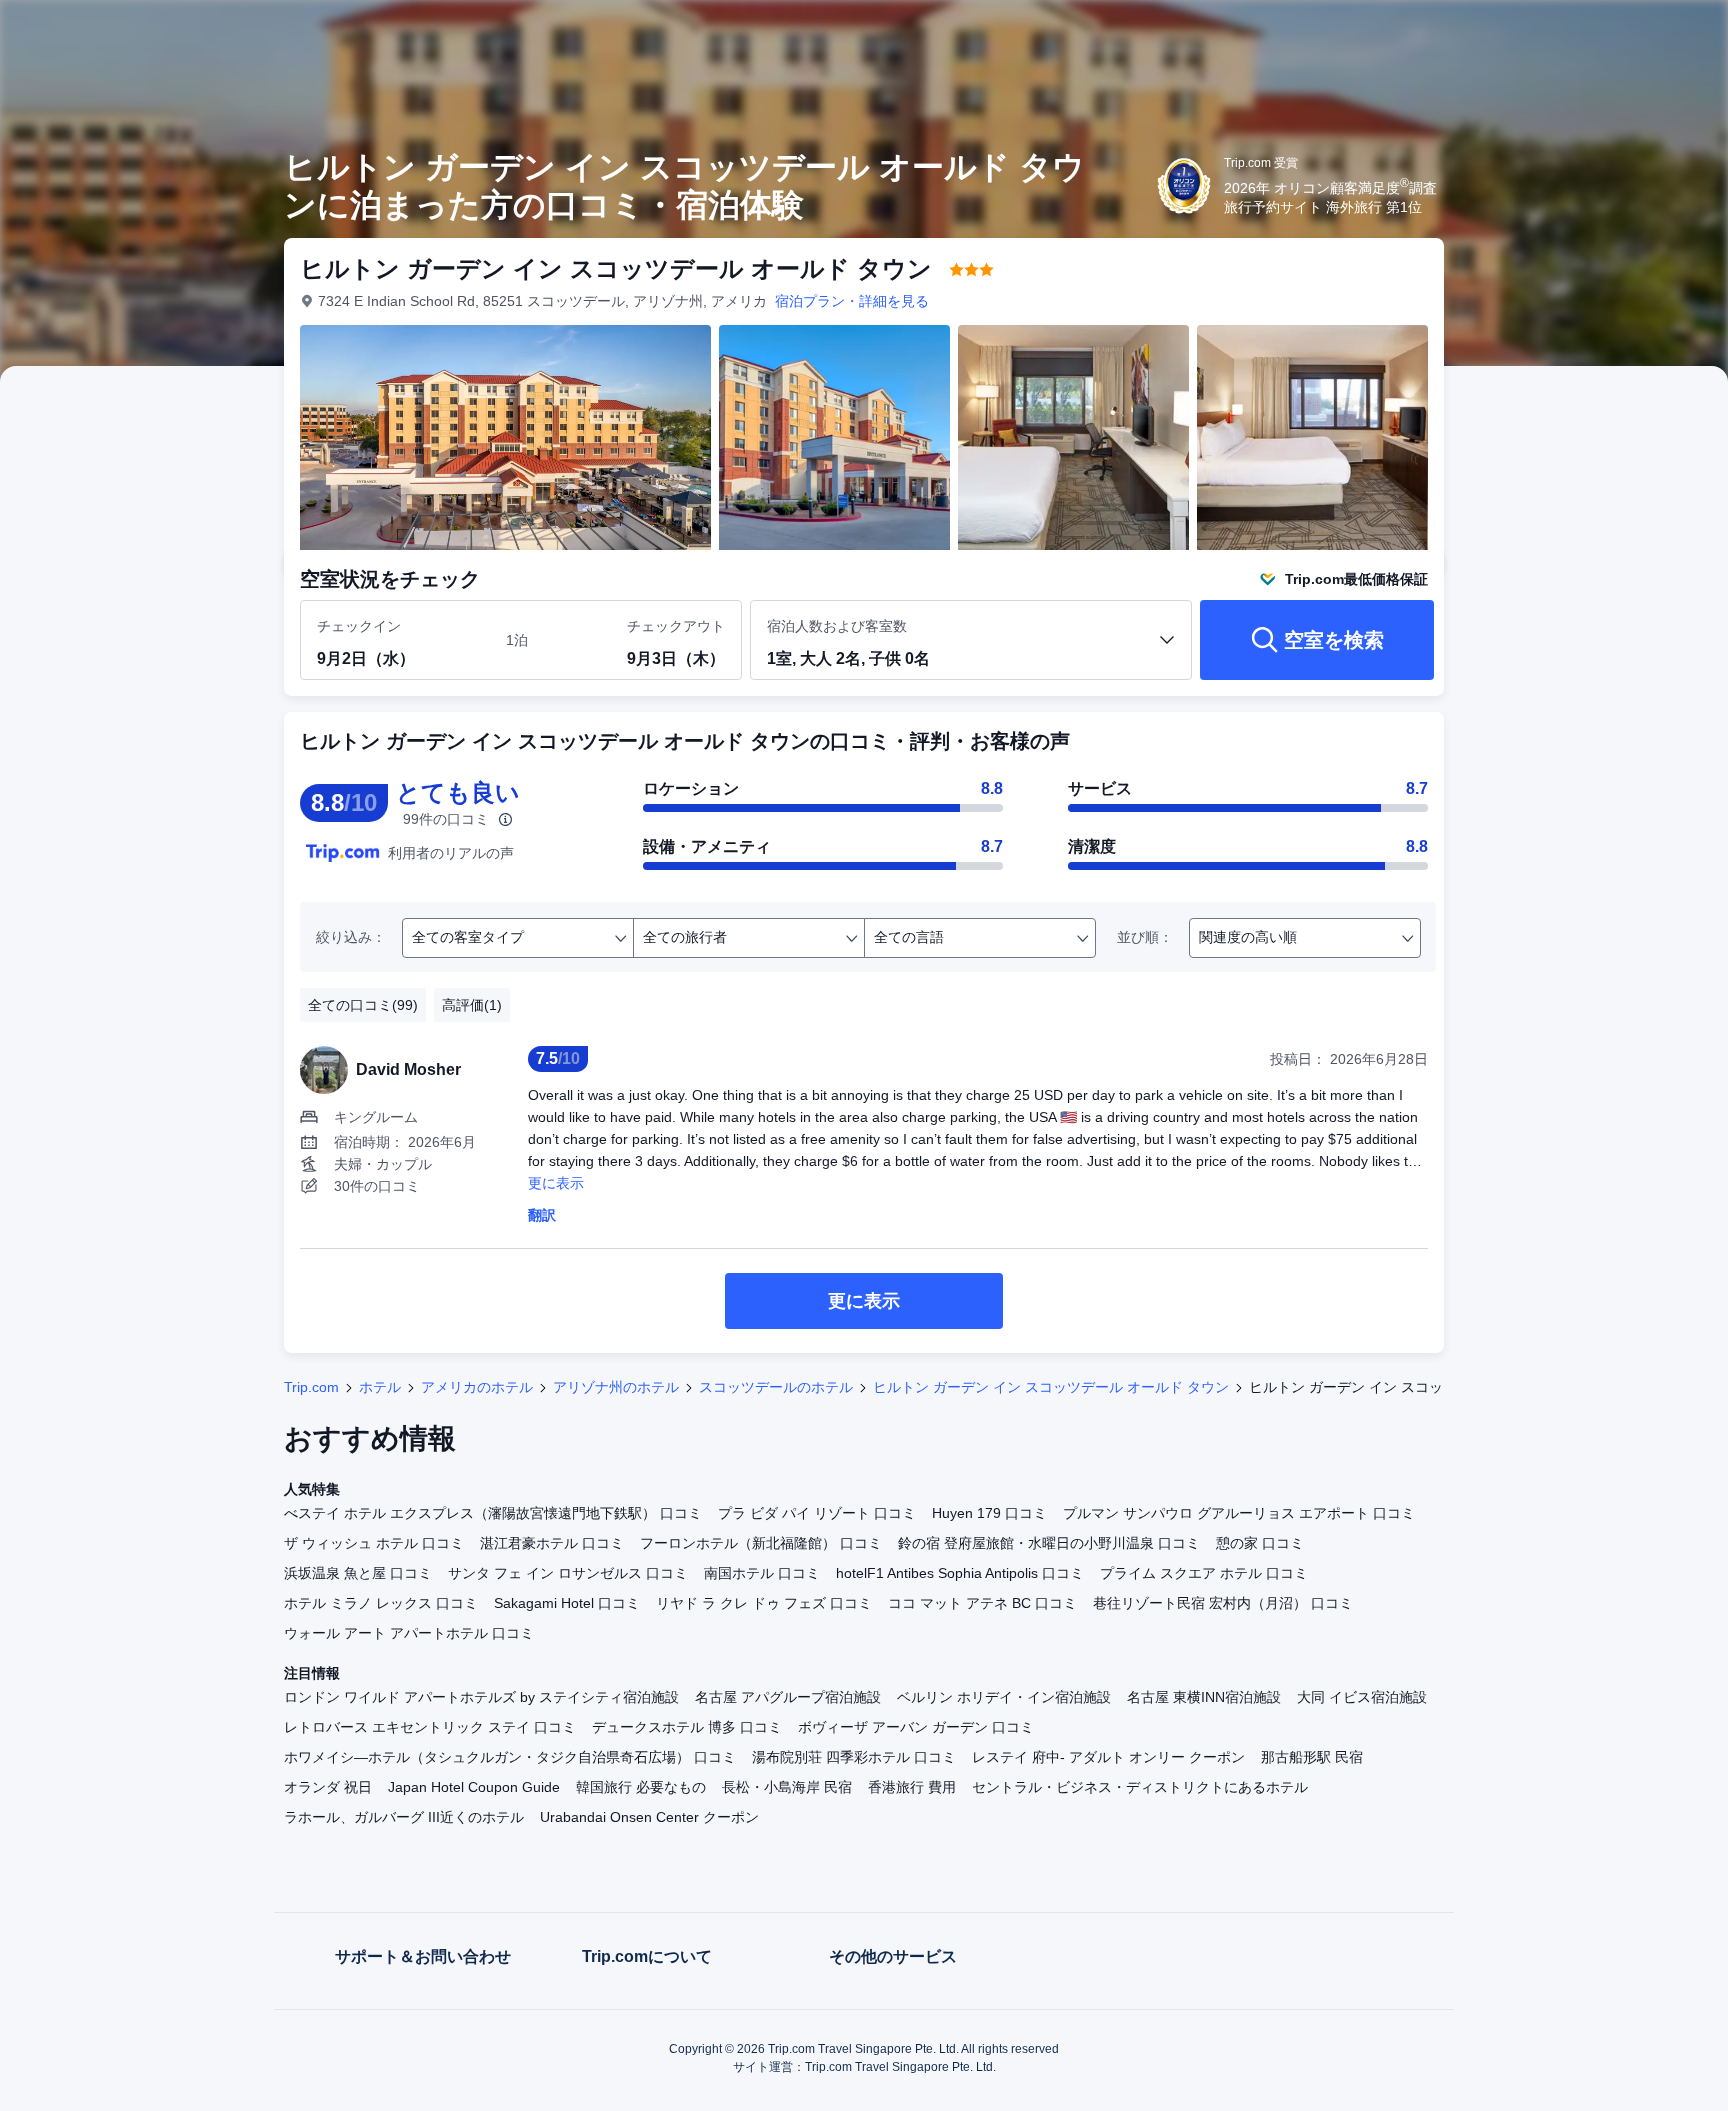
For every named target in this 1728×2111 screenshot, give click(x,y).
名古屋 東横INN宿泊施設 (1204, 1697)
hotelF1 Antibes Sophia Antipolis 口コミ (960, 1573)
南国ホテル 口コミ (762, 1573)
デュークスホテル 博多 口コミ (687, 1727)
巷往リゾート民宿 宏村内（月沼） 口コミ (1223, 1603)
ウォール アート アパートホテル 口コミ (409, 1633)
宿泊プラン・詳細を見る (852, 301)
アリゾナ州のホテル (616, 1387)
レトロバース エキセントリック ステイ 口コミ (430, 1727)
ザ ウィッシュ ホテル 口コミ (374, 1543)
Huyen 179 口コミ (989, 1513)
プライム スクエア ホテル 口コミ (1204, 1573)
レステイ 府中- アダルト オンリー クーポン (1108, 1757)
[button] (1594, 33)
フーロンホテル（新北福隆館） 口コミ (761, 1543)
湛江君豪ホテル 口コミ (552, 1543)
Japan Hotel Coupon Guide (474, 1787)
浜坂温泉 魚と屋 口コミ (358, 1573)
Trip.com (311, 1387)
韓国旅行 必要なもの (641, 1787)
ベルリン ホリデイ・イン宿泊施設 (1004, 1697)
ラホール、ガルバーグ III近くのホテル (404, 1817)
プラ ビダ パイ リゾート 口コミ (817, 1513)
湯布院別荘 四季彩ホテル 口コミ (854, 1757)
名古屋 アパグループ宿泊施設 (788, 1697)
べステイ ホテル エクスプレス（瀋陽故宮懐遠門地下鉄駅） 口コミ (493, 1513)
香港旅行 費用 (912, 1787)
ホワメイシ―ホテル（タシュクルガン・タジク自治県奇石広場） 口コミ (510, 1757)
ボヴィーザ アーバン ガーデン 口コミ (916, 1727)
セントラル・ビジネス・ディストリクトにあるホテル (1140, 1787)
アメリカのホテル (477, 1387)
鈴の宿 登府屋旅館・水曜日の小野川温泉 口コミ (1049, 1543)
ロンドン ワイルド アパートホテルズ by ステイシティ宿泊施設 (481, 1697)
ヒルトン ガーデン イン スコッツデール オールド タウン (1051, 1387)
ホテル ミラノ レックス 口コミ (381, 1603)
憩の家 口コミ (1260, 1543)
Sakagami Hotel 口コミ (567, 1603)
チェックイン (359, 626)
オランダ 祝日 (328, 1787)
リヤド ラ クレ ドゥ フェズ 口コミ (764, 1603)
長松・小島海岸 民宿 (787, 1787)
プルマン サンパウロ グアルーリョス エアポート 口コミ (1239, 1513)
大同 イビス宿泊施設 (1362, 1697)
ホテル (380, 1387)
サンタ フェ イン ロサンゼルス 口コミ (568, 1573)
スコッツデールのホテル (776, 1387)
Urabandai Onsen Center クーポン (649, 1817)
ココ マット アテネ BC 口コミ (982, 1603)
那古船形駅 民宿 (1312, 1757)
